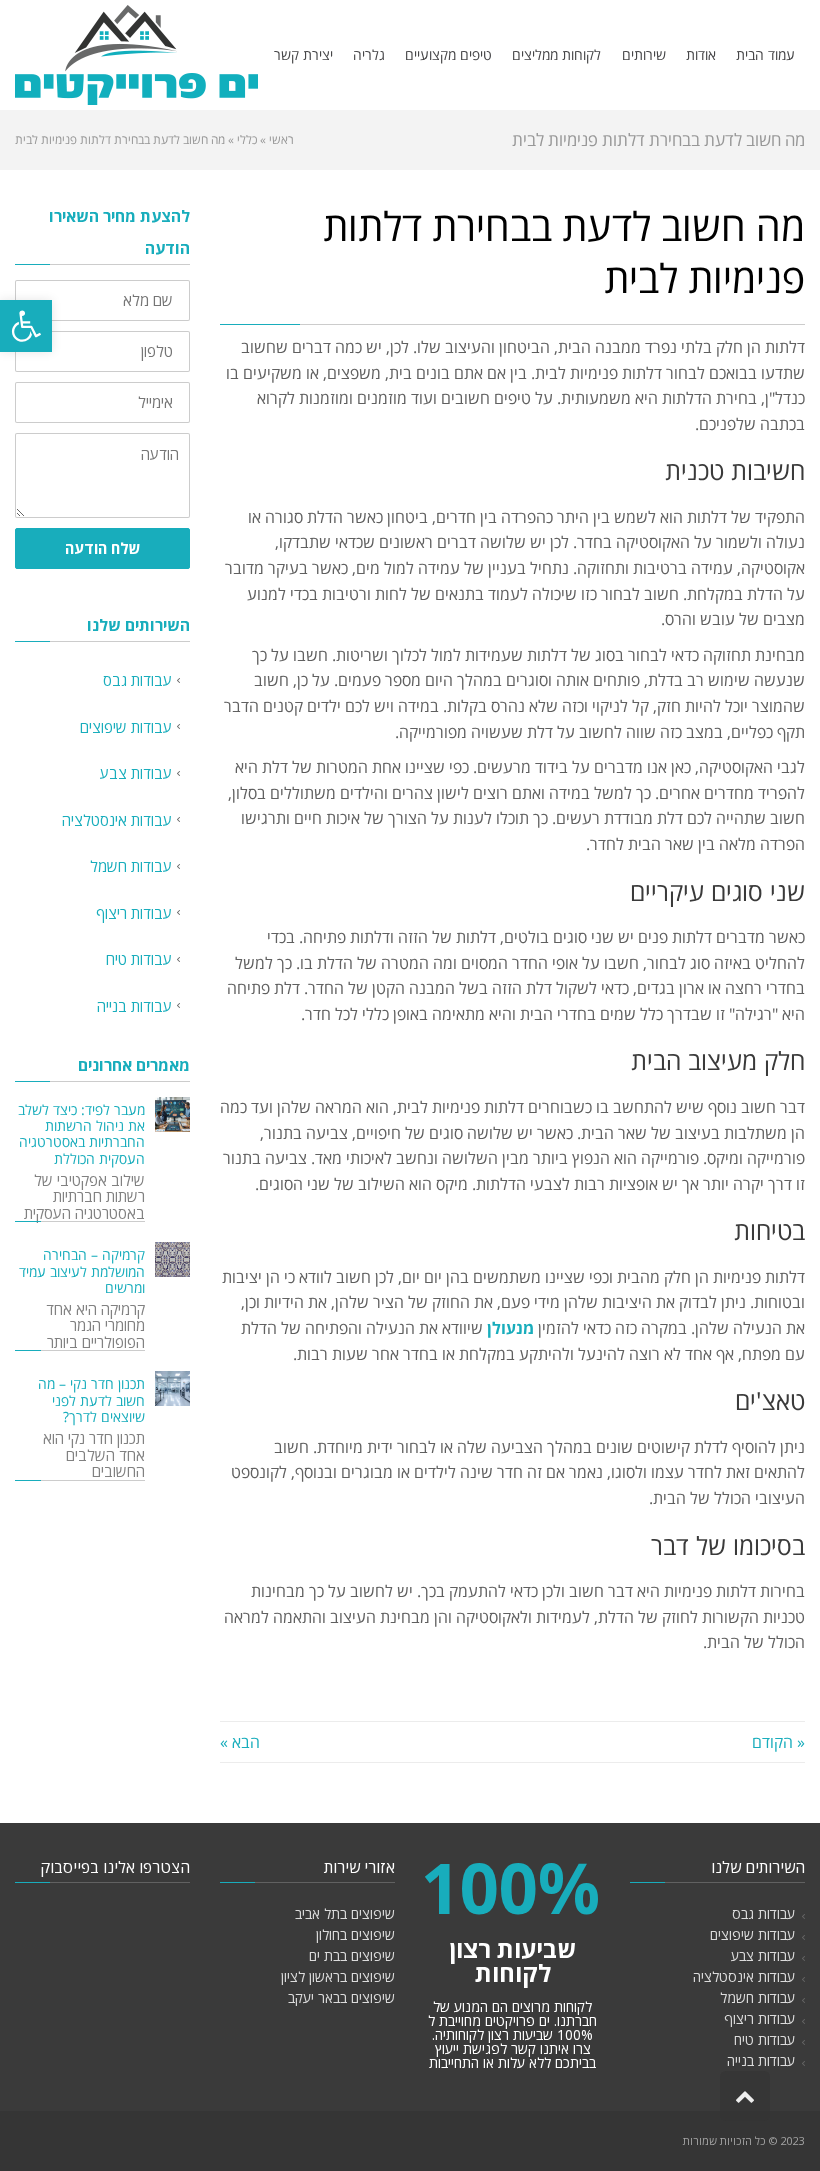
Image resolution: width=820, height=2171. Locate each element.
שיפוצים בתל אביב (345, 1913)
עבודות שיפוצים (126, 727)
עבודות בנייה (134, 1006)
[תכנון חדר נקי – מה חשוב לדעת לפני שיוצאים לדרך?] (172, 1388)
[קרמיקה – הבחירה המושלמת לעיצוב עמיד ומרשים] (172, 1259)
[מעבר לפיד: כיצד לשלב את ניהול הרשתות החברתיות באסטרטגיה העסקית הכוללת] (172, 1114)
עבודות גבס (137, 680)
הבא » (240, 1742)
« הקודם (778, 1742)
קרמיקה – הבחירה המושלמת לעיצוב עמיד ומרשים (82, 1271)
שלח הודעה (103, 548)
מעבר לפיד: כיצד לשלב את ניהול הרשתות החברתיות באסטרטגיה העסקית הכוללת (81, 1134)
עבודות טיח (139, 959)
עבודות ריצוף (134, 913)
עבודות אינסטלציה (117, 820)
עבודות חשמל (131, 866)
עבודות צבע (136, 773)
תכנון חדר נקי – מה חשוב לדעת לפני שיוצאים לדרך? (91, 1400)
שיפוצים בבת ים (352, 1955)
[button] (26, 326)
